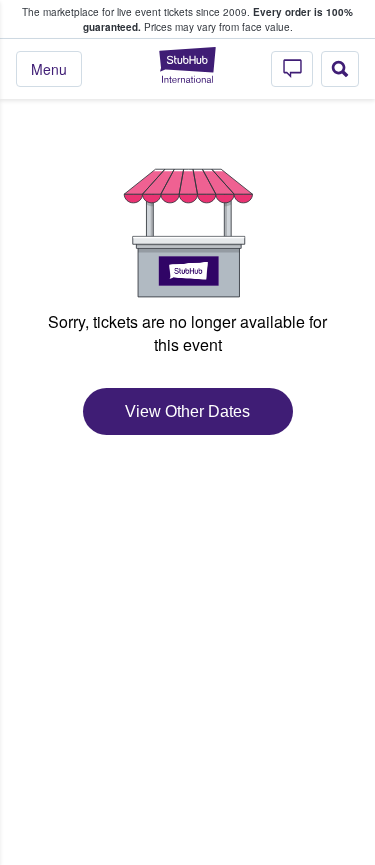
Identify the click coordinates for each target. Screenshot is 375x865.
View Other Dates (187, 411)
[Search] (340, 69)
